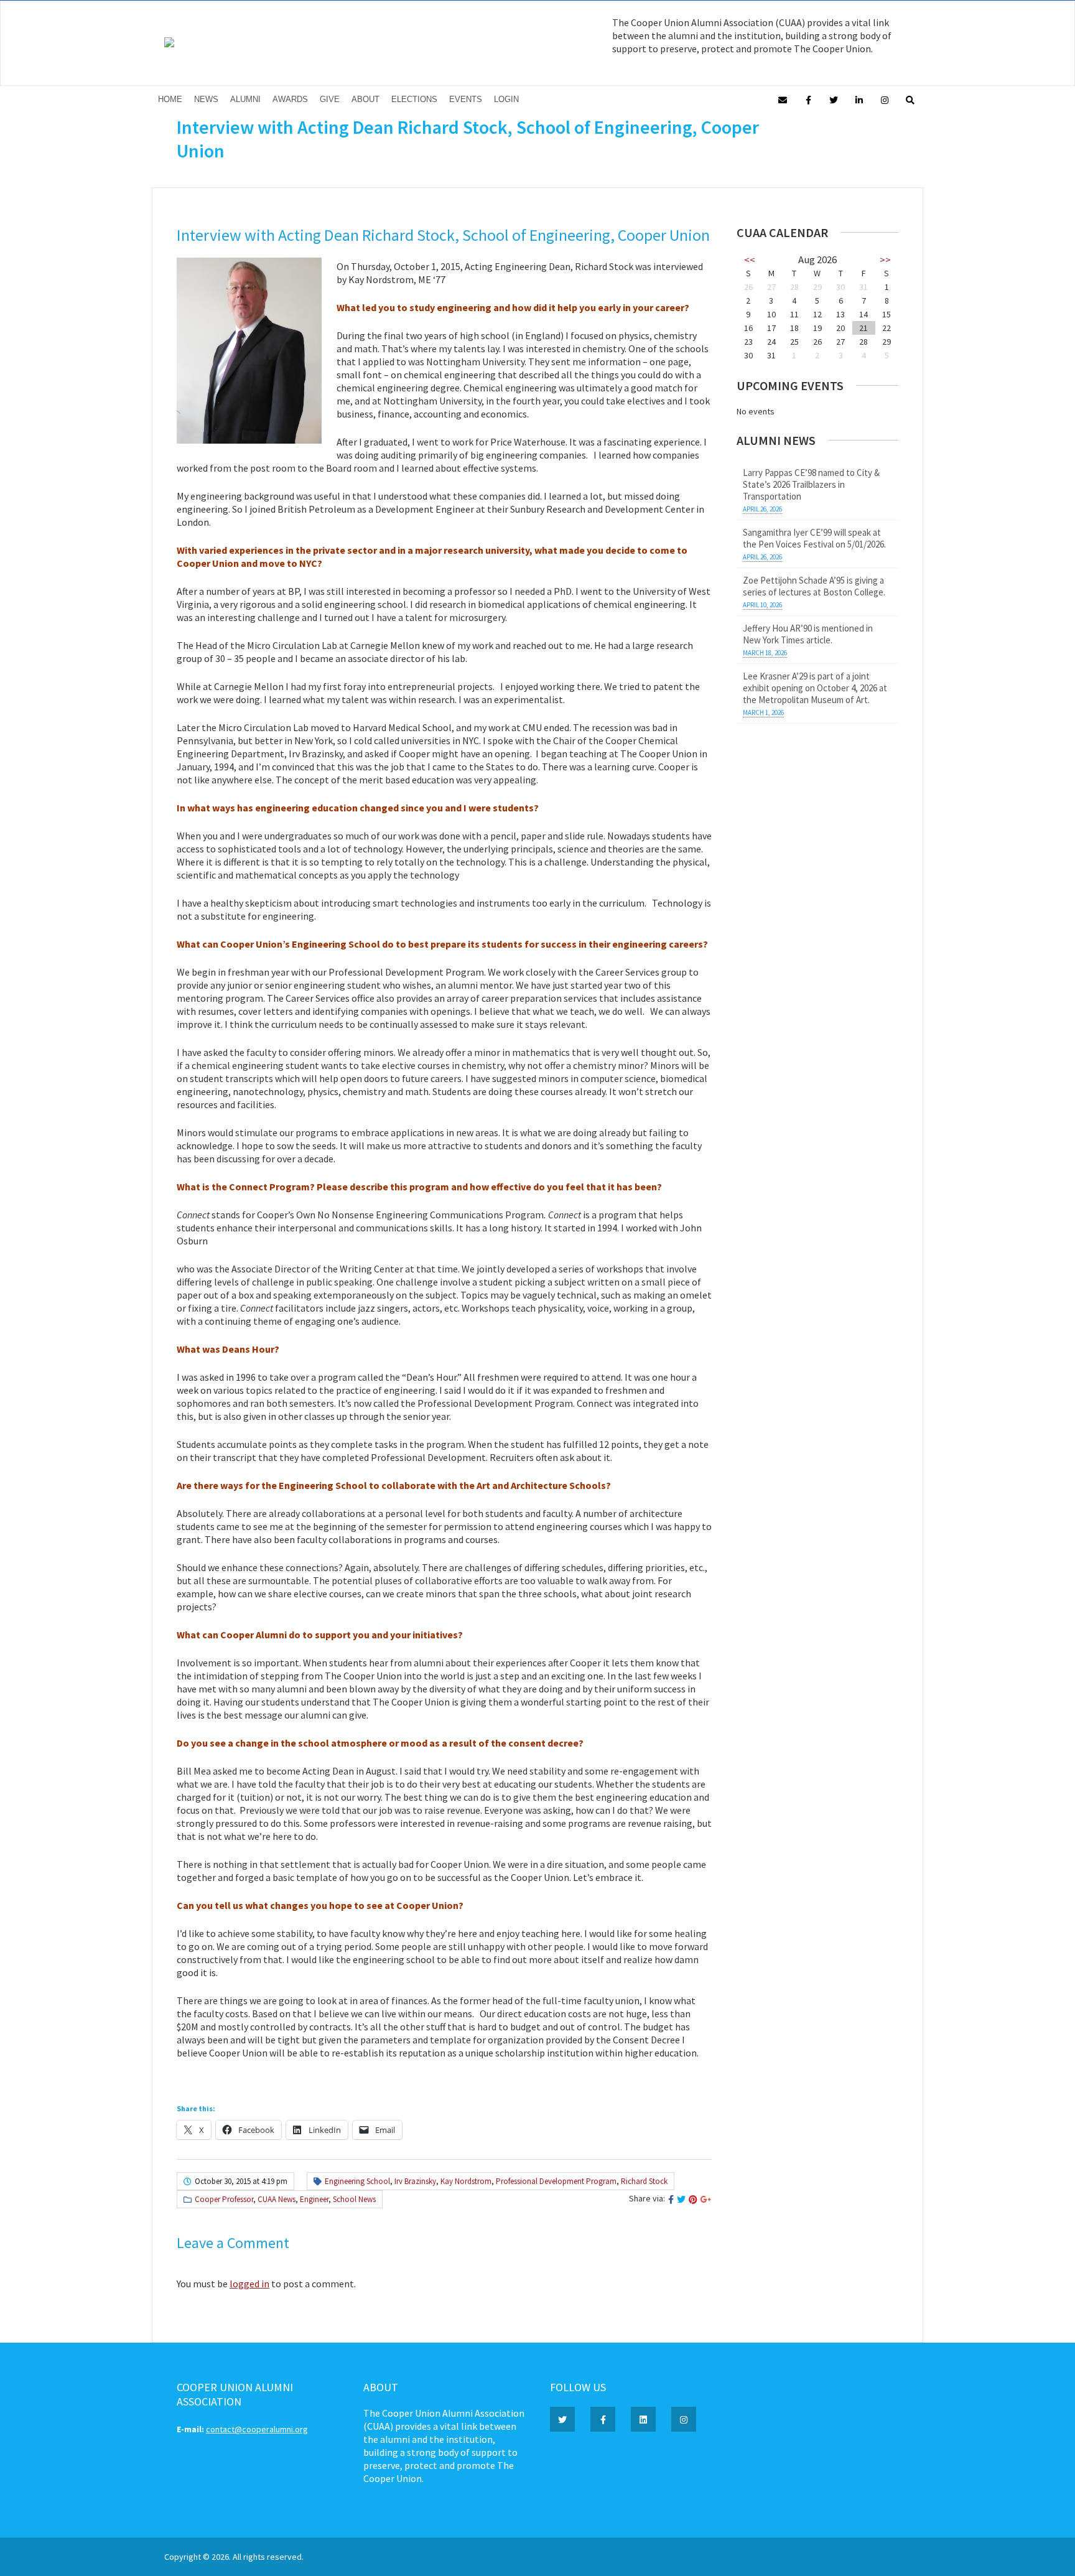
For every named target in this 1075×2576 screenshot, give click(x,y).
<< (750, 259)
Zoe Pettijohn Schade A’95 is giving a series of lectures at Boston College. (814, 586)
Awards (290, 99)
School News (354, 2199)
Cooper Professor (224, 2199)
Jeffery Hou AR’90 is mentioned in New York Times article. (808, 634)
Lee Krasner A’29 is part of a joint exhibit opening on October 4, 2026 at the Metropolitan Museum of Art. (815, 688)
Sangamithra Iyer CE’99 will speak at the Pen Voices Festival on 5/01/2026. (814, 538)
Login (506, 99)
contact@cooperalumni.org (257, 2429)
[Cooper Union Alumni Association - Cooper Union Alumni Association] (169, 44)
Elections (414, 99)
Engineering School (357, 2181)
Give (330, 99)
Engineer (314, 2199)
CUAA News (277, 2199)
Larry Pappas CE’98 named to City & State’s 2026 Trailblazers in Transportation (811, 484)
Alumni (245, 99)
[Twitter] (834, 99)
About (365, 99)
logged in (249, 2284)
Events (466, 99)
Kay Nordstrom (466, 2181)
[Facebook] (808, 99)
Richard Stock (644, 2181)
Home (170, 99)
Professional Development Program (556, 2181)
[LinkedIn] (859, 99)
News (206, 99)
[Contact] (783, 99)
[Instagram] (885, 99)
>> (885, 259)
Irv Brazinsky (415, 2181)
